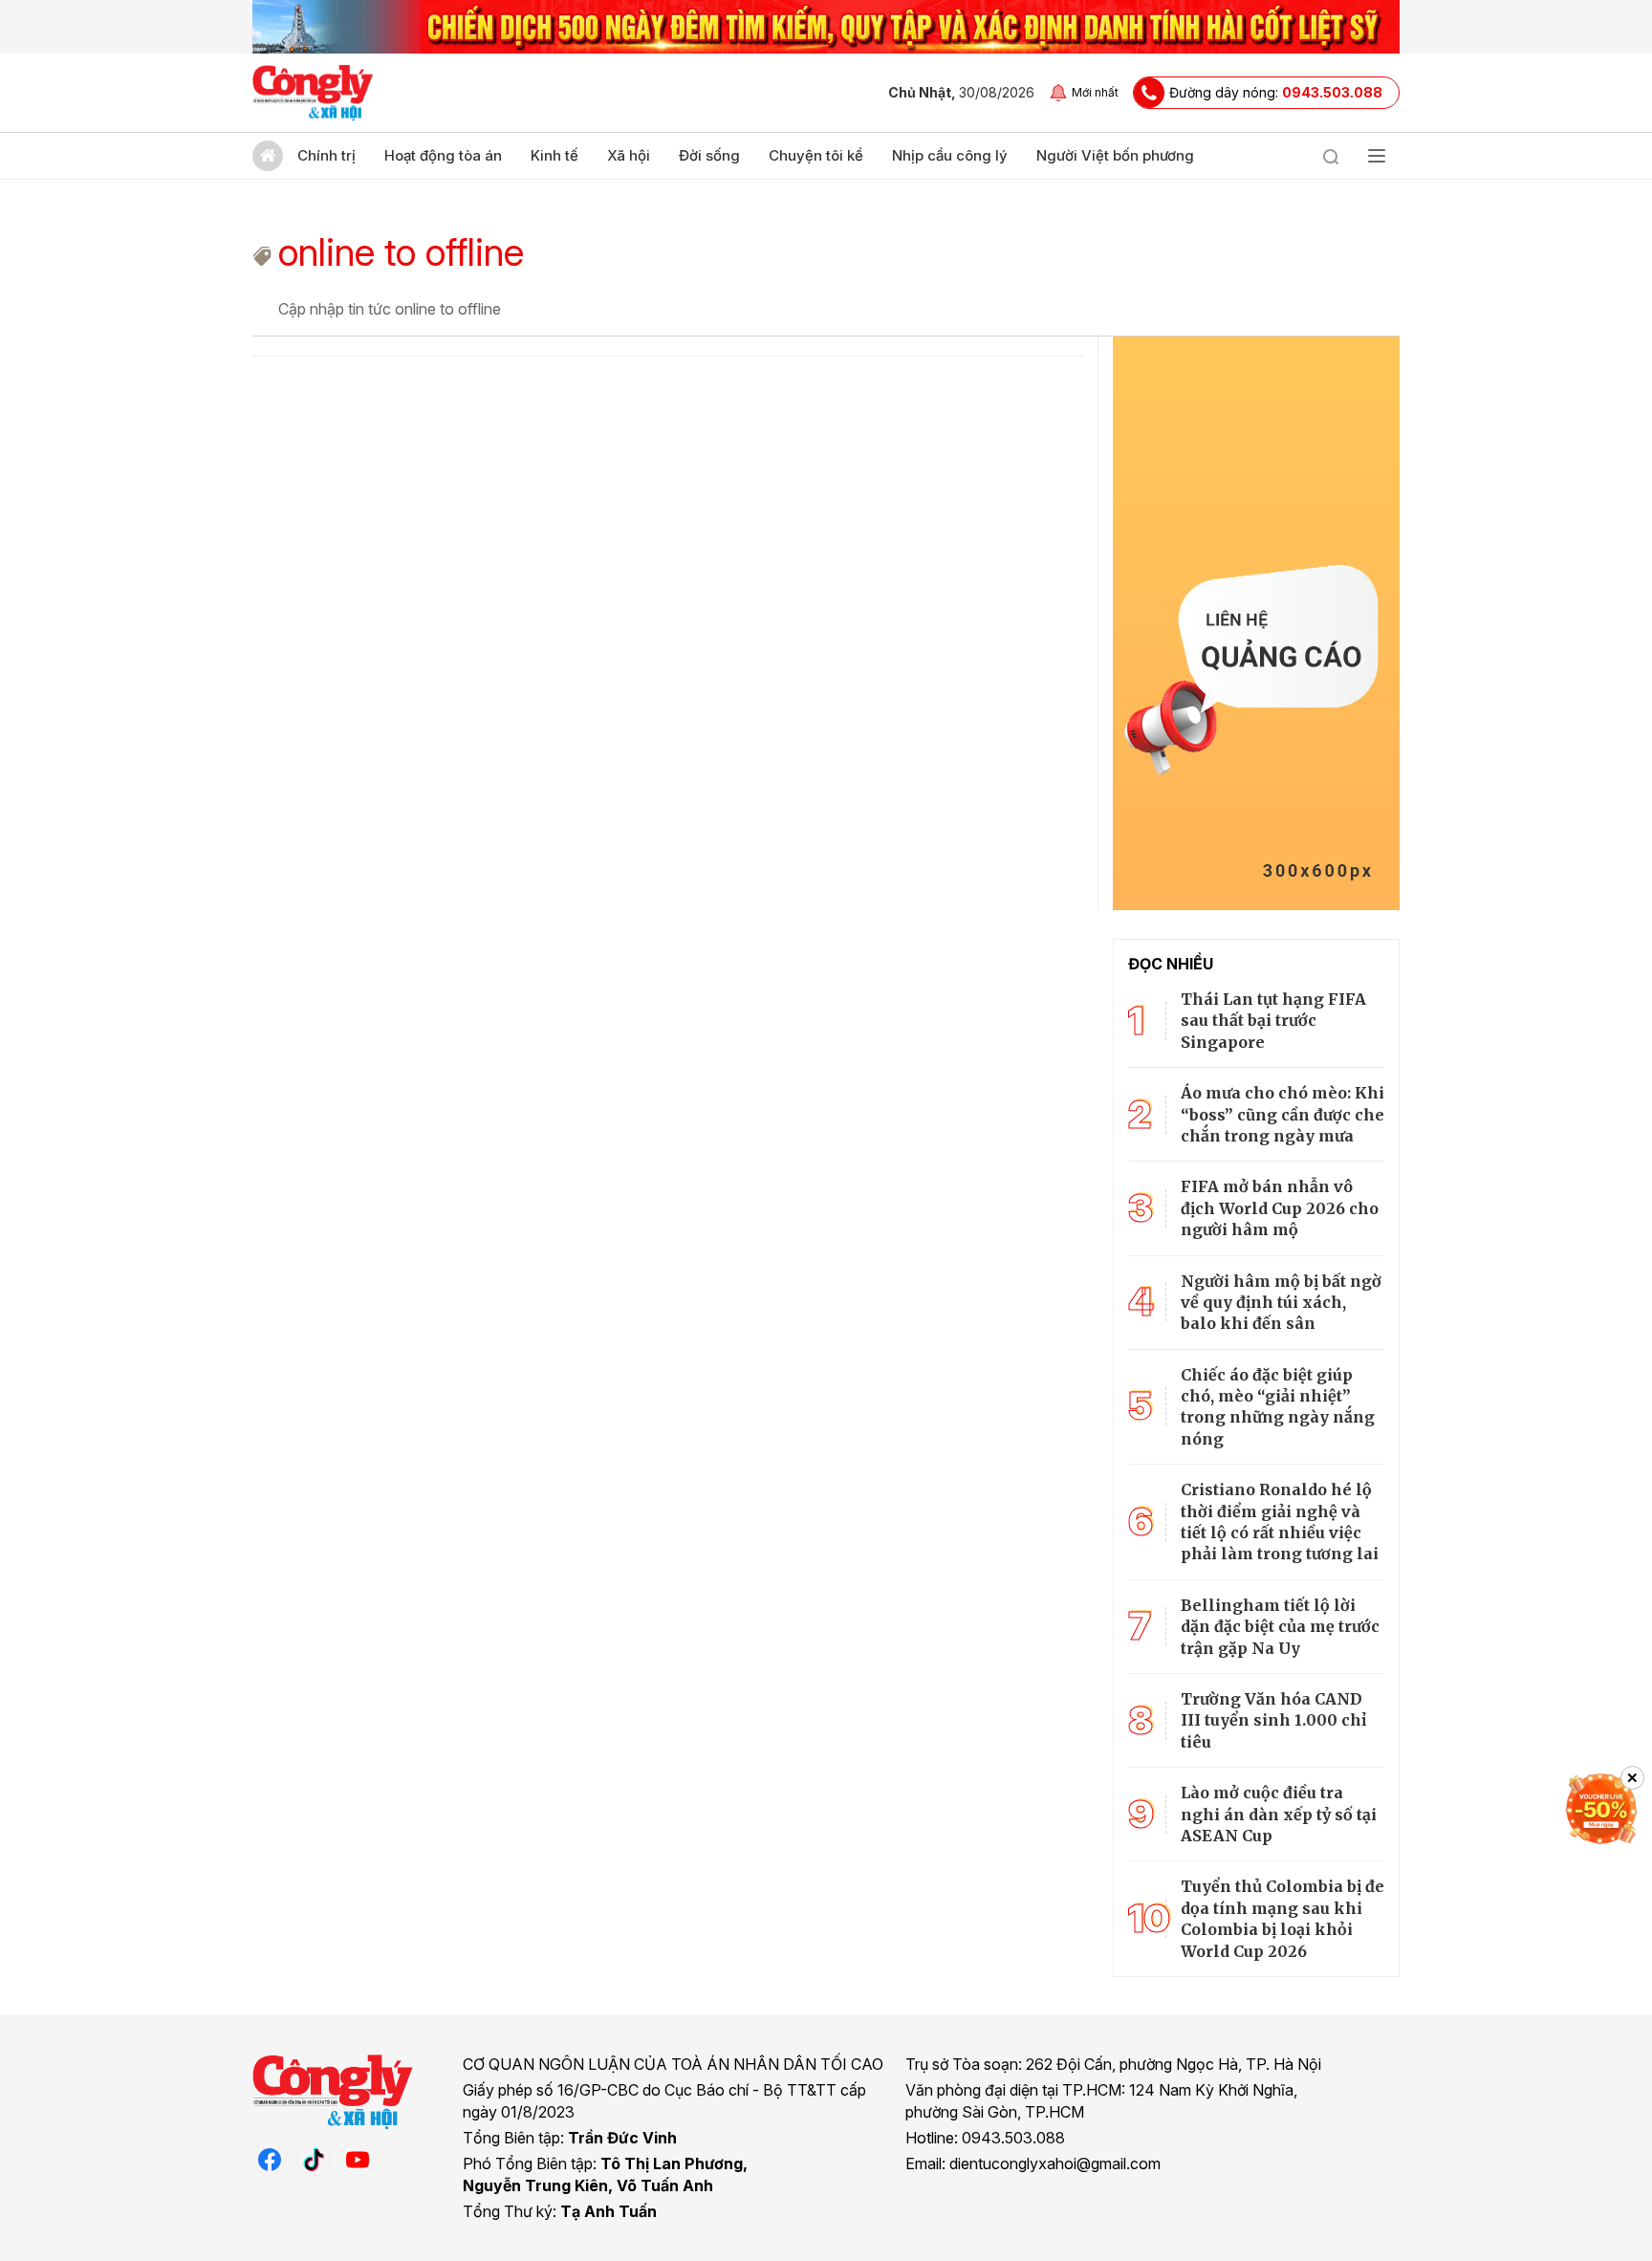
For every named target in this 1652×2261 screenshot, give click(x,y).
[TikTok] (314, 2159)
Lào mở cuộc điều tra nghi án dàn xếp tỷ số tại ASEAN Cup (1279, 1814)
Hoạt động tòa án (443, 155)
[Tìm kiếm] (1331, 156)
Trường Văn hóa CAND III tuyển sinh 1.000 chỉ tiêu (1273, 1720)
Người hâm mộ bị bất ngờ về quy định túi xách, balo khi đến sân (1281, 1303)
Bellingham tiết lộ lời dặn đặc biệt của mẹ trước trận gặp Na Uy (1280, 1627)
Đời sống (709, 155)
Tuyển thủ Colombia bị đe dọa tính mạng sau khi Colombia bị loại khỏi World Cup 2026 (1282, 1918)
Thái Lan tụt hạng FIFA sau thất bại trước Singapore (1273, 1021)
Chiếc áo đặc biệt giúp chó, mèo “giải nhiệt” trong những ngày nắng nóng (1278, 1407)
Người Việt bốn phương (1115, 155)
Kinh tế (554, 155)
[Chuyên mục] (1377, 156)
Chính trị (326, 155)
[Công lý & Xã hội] (313, 93)
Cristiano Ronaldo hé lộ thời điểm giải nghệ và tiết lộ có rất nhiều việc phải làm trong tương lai (1280, 1522)
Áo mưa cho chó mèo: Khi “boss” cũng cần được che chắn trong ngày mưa (1282, 1114)
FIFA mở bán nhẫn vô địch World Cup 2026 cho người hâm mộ (1280, 1208)
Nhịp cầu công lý (950, 155)
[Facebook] (270, 2159)
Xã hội (629, 155)
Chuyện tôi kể (816, 155)
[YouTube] (358, 2159)
